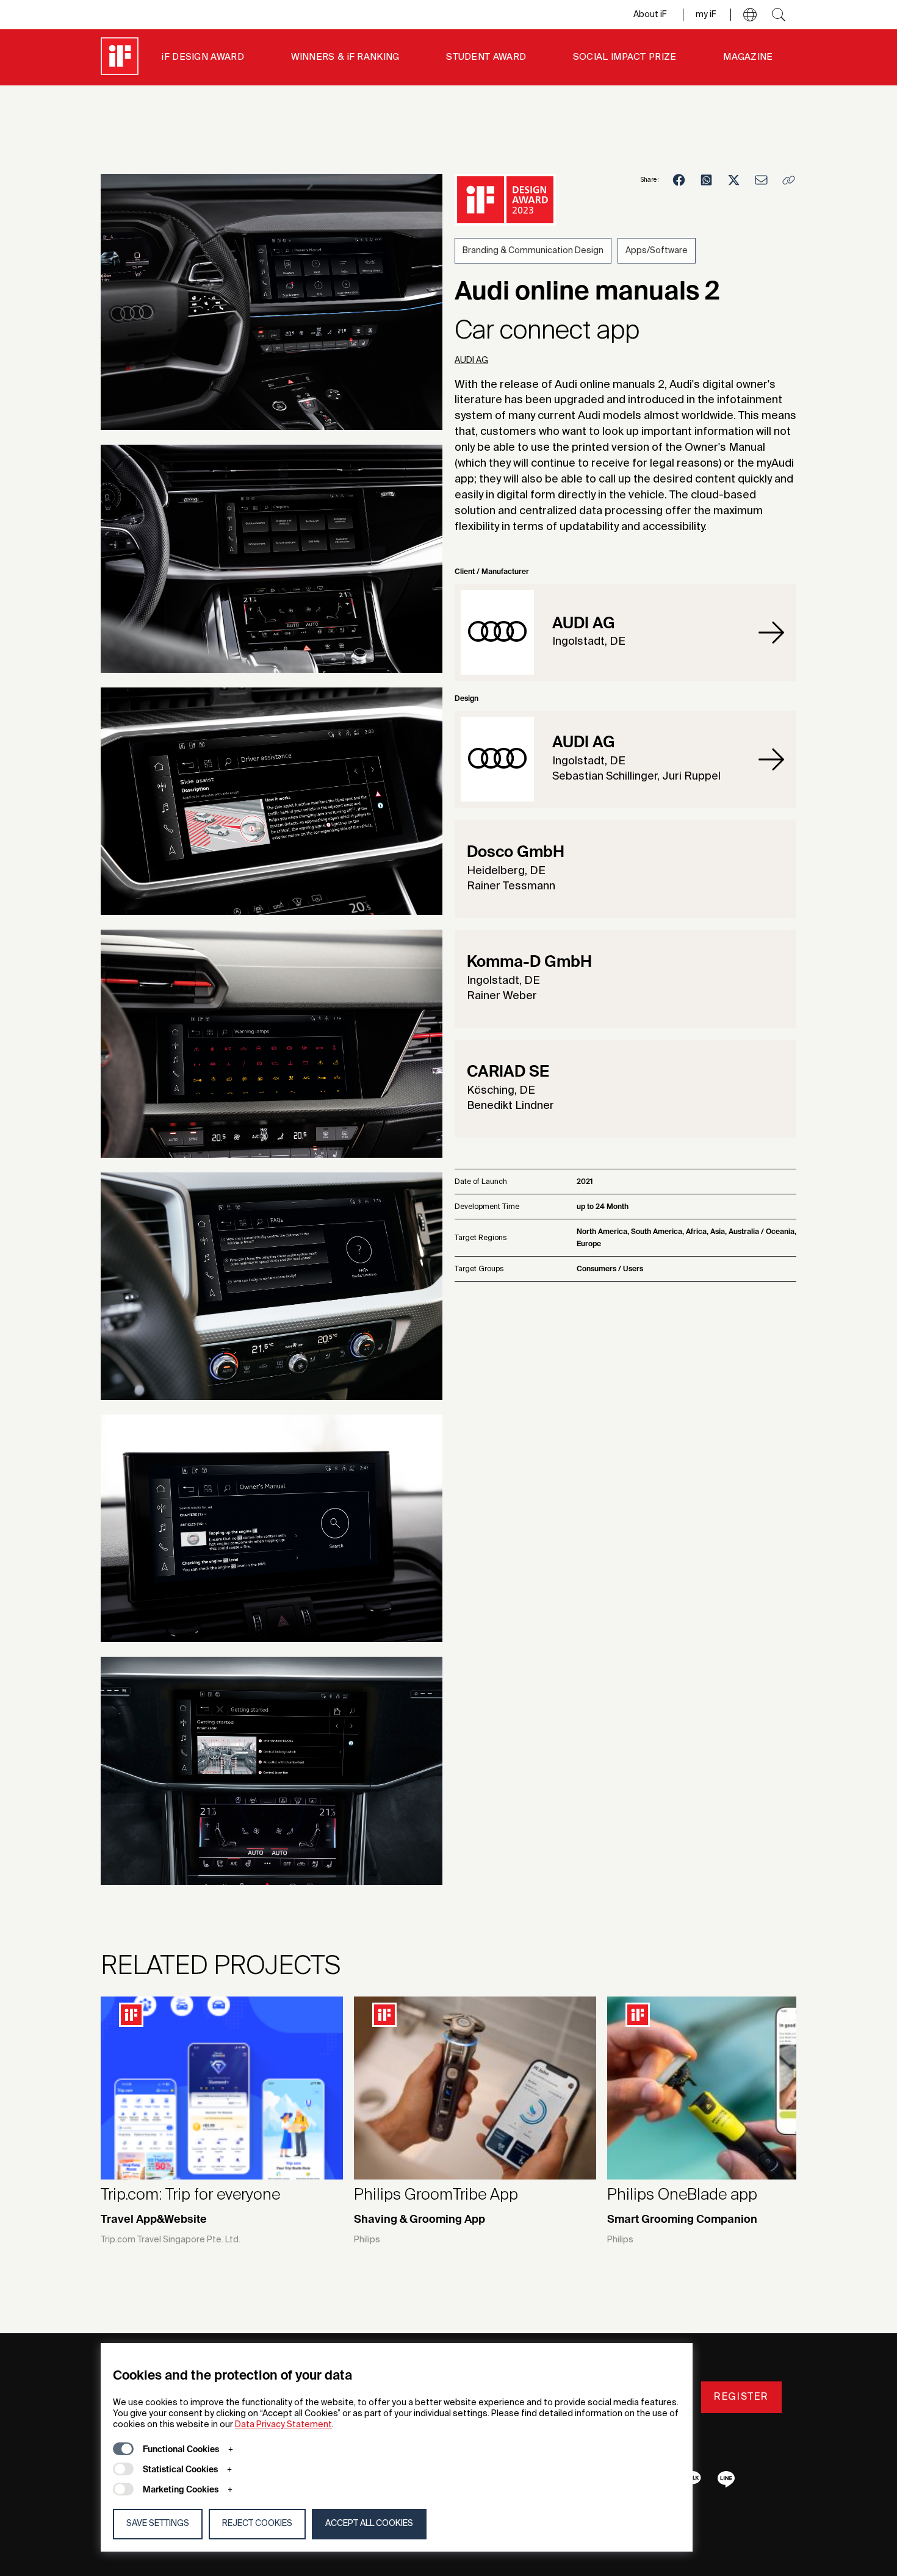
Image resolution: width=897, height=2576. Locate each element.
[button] (750, 15)
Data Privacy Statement (283, 2425)
